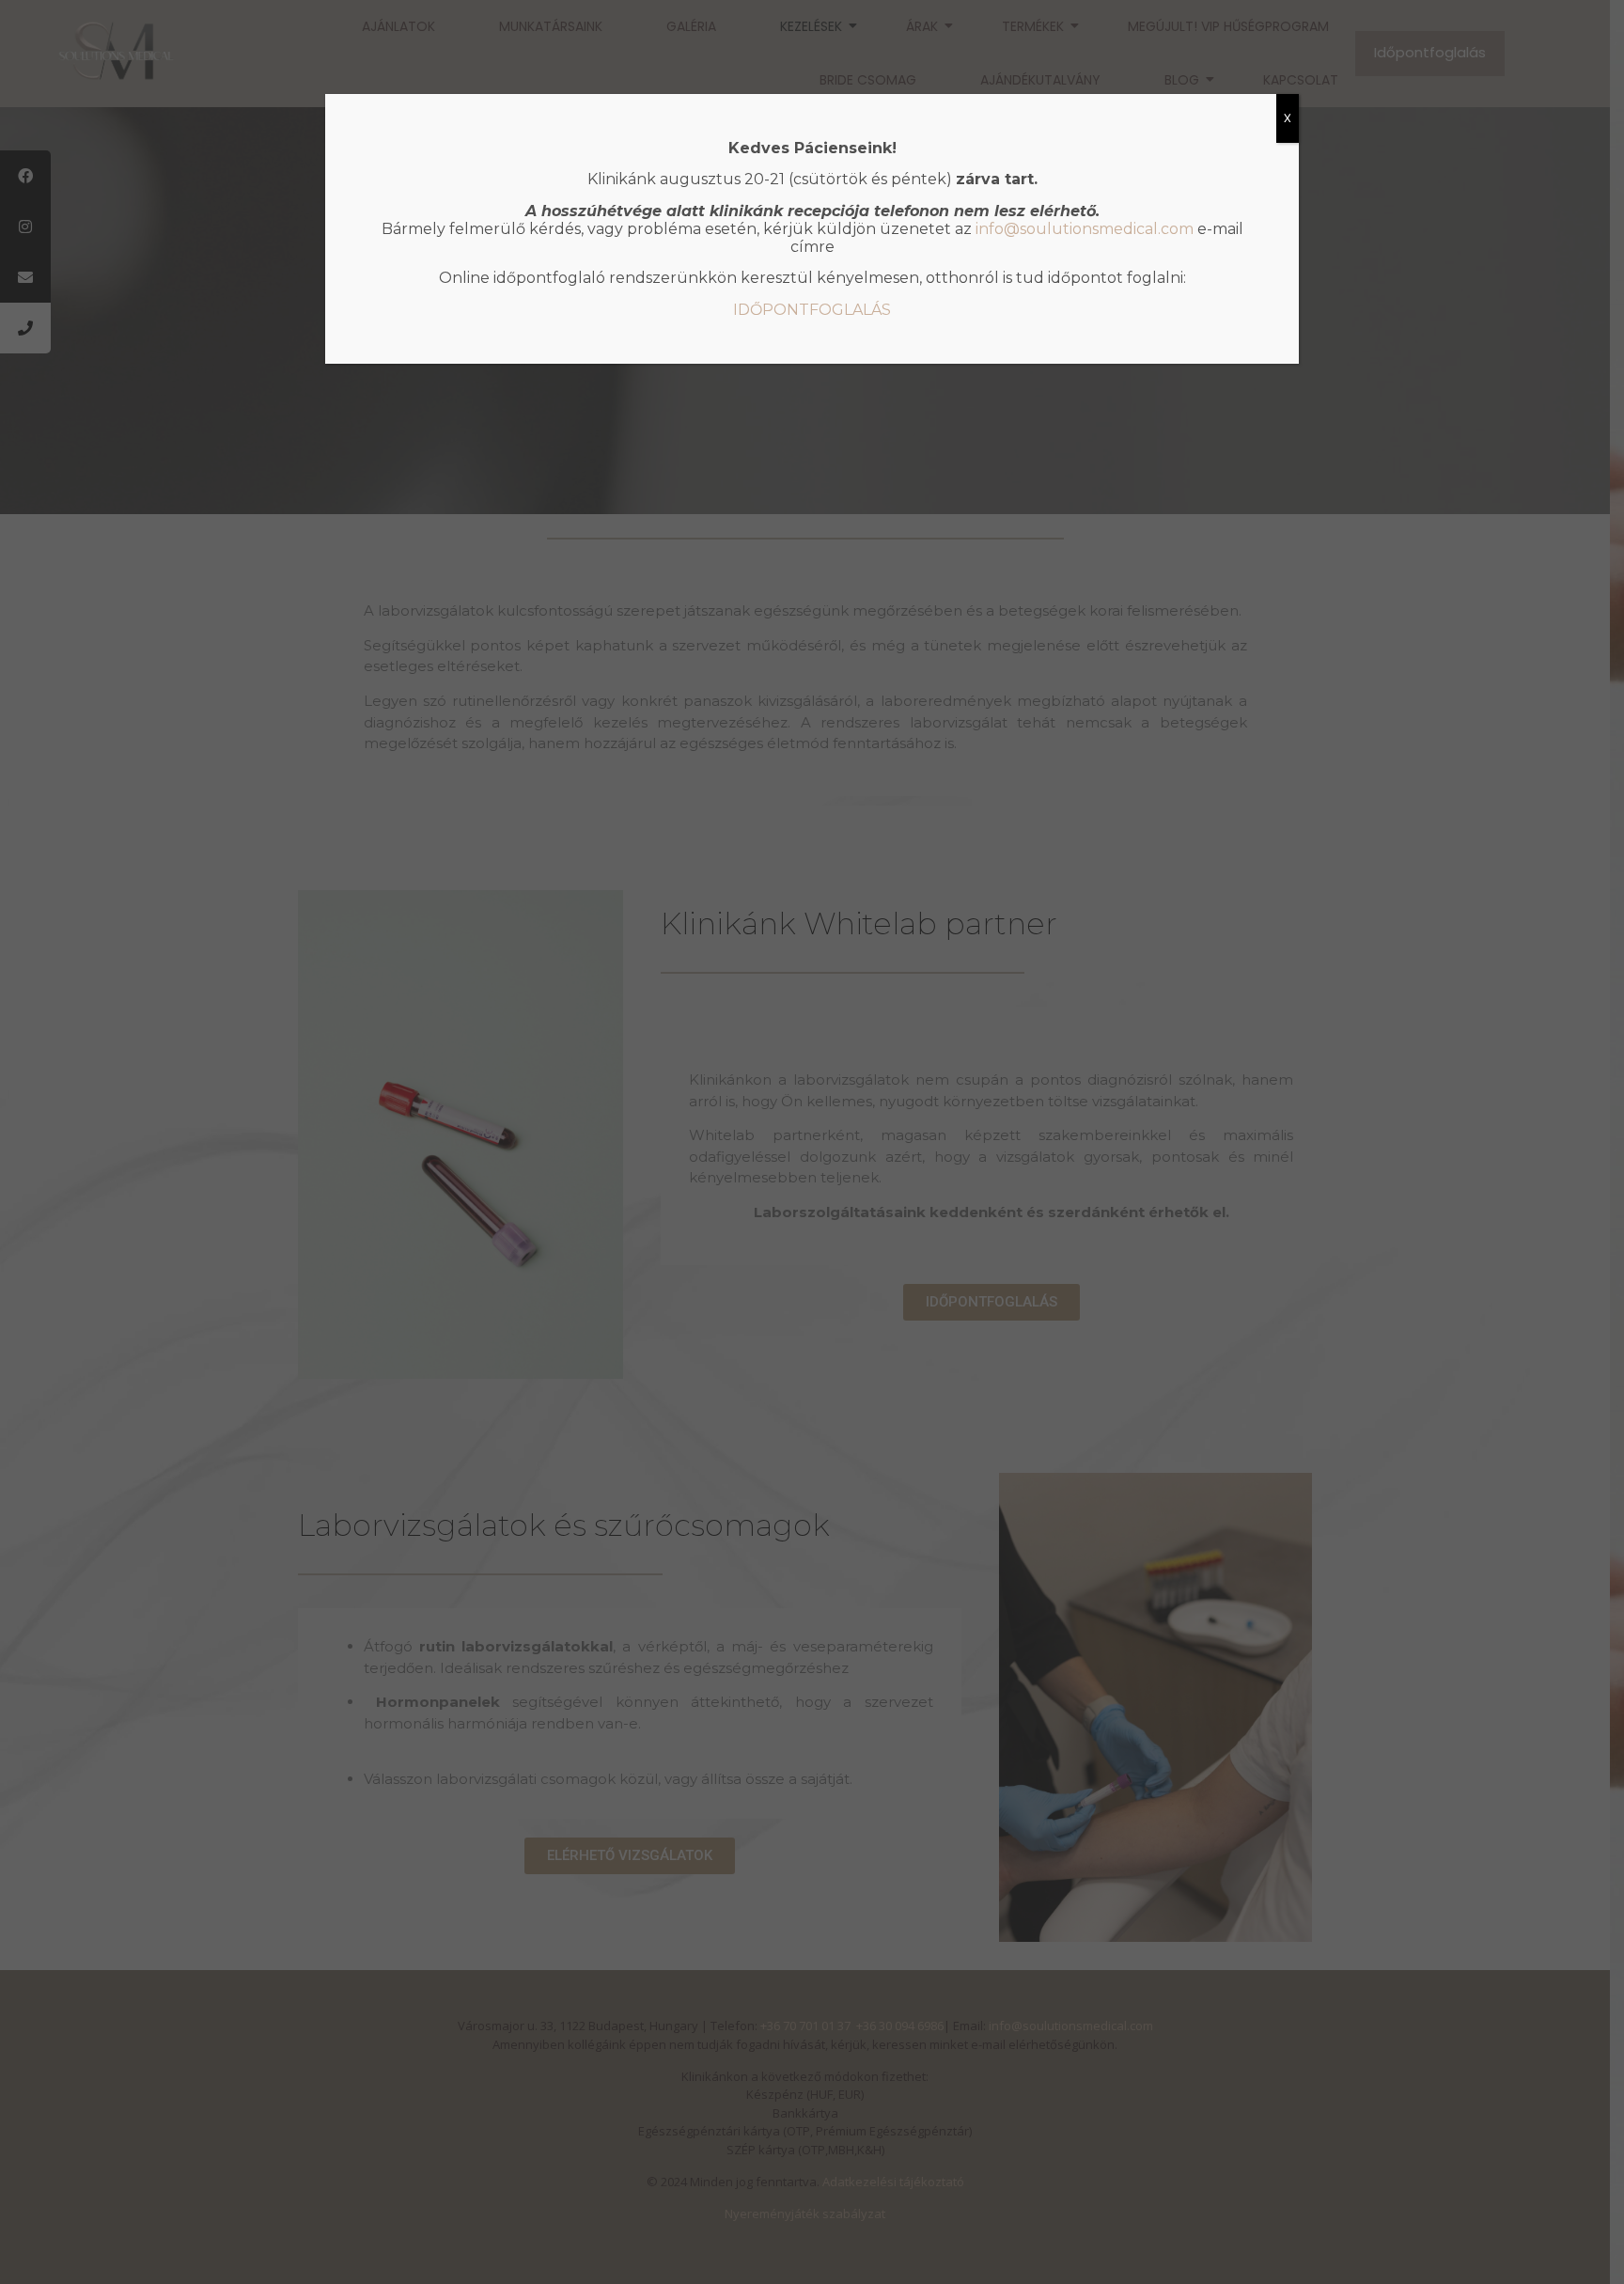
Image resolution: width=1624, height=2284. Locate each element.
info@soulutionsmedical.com (1085, 229)
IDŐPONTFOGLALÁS (812, 310)
